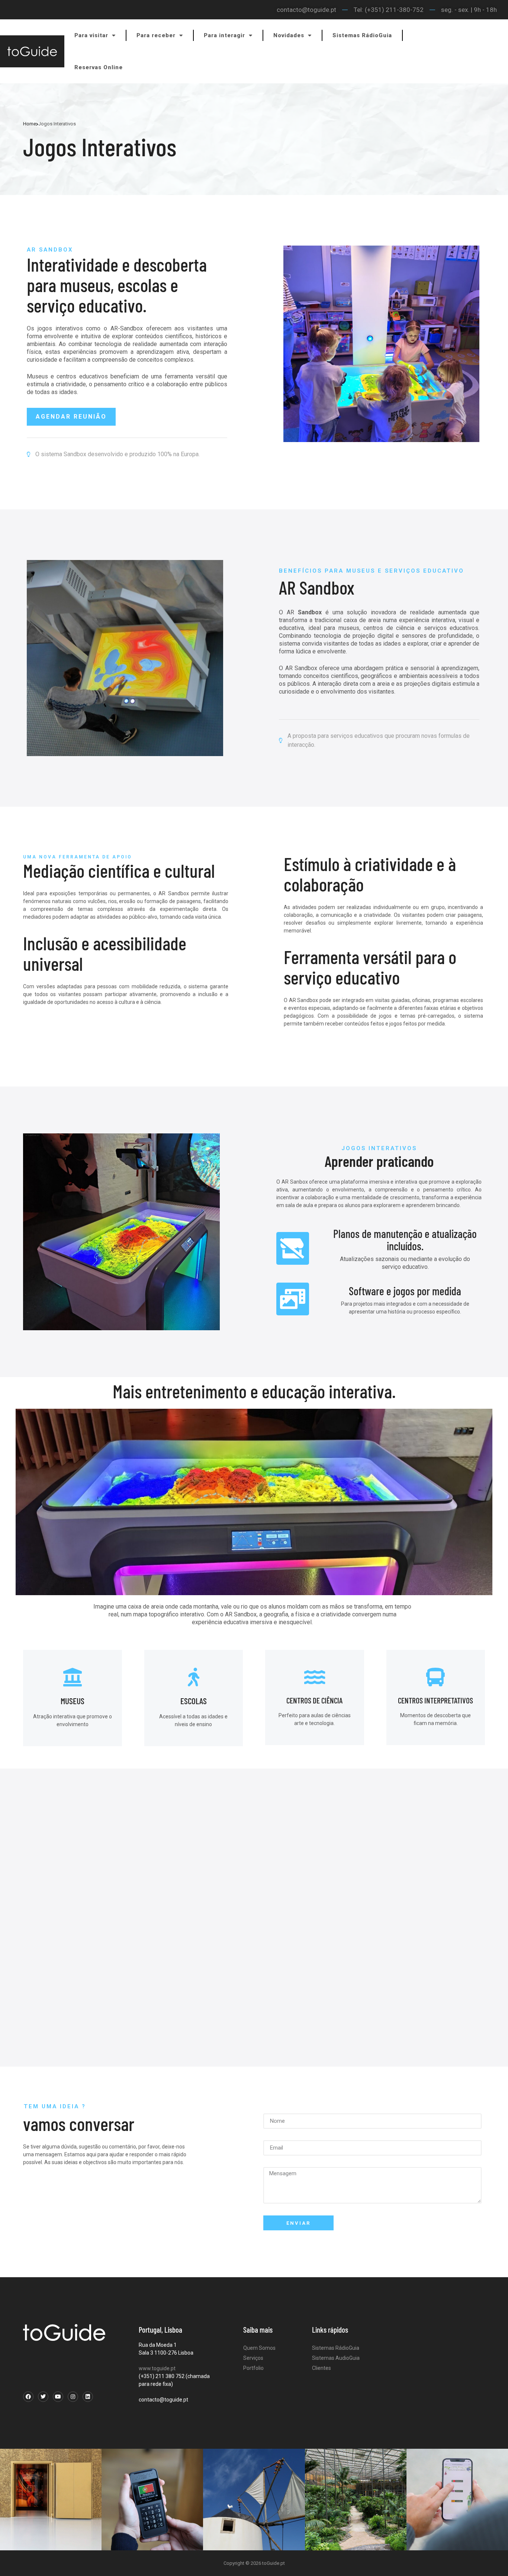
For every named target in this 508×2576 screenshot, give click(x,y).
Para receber (156, 35)
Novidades (289, 35)
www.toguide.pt (157, 2368)
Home (30, 124)
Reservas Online (99, 67)
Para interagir (224, 35)
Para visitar (91, 35)
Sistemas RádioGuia (362, 35)
